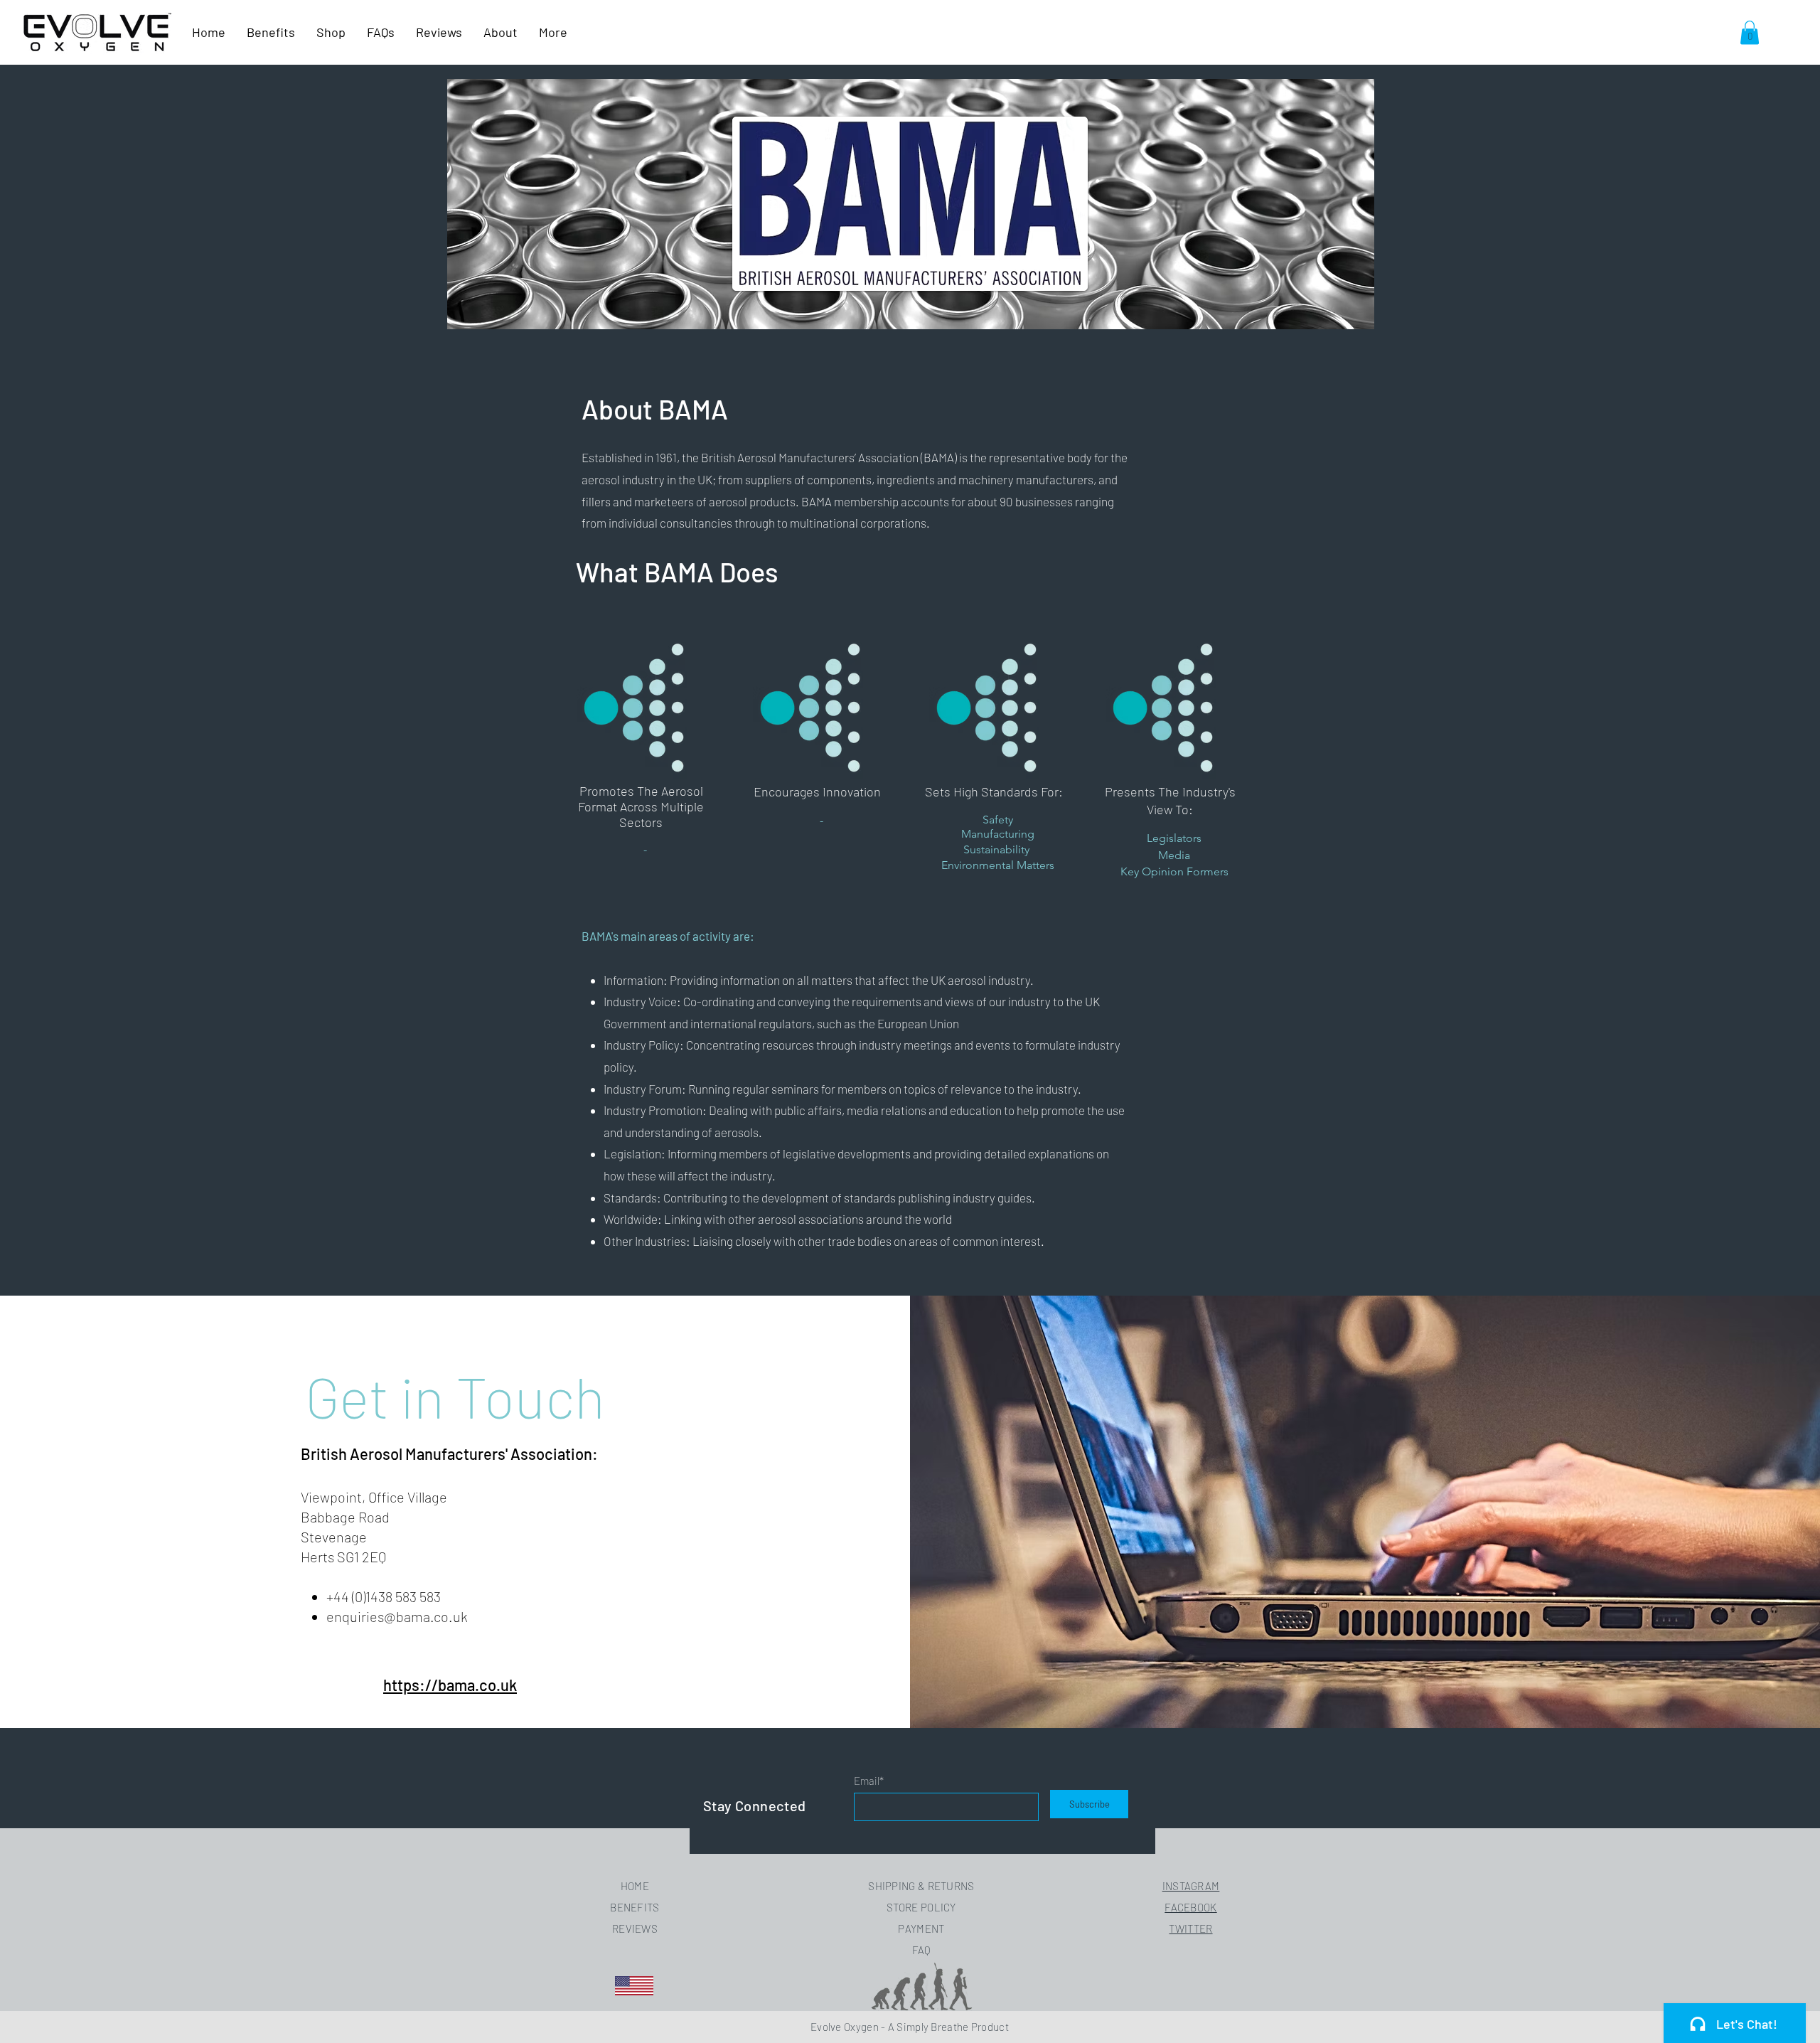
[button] (1750, 32)
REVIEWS (635, 1929)
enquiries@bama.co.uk (397, 1616)
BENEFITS (635, 1907)
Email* (869, 1781)
